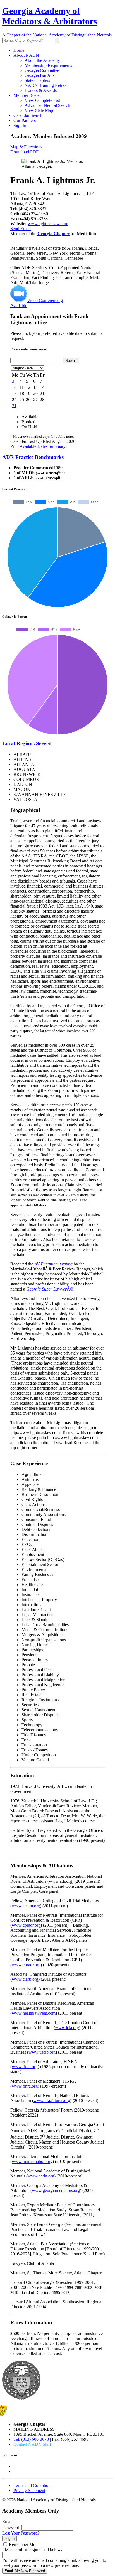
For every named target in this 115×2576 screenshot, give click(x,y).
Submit (71, 361)
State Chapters (37, 80)
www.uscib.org (42, 2052)
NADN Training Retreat (46, 85)
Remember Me (22, 2544)
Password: (11, 2527)
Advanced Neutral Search (47, 105)
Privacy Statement (29, 2490)
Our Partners (25, 120)
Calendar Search (28, 115)
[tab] (57, 457)
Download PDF (24, 152)
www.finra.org (25, 2067)
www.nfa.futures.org (52, 2101)
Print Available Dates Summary (38, 446)
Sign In (20, 125)
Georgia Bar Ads (39, 75)
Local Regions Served (27, 743)
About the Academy (42, 60)
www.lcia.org (67, 2028)
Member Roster (27, 95)
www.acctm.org (26, 1906)
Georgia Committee (42, 70)
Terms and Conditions (33, 2485)
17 (14, 393)
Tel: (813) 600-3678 (31, 2439)
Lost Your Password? (21, 2533)
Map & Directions (26, 147)
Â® (50, 1289)
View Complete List (42, 100)
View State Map (39, 110)
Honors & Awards (41, 90)
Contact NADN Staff (32, 2444)
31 (14, 406)
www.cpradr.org (26, 1925)
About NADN (26, 55)
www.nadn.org (41, 2176)
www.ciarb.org (25, 1979)
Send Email (21, 229)
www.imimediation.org (32, 2161)
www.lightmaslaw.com (48, 224)
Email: (8, 2522)
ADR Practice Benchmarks (33, 457)
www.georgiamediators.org (56, 2190)
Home (19, 50)
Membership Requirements (48, 65)
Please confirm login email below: (32, 2549)
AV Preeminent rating (53, 1264)
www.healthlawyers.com (34, 2013)
